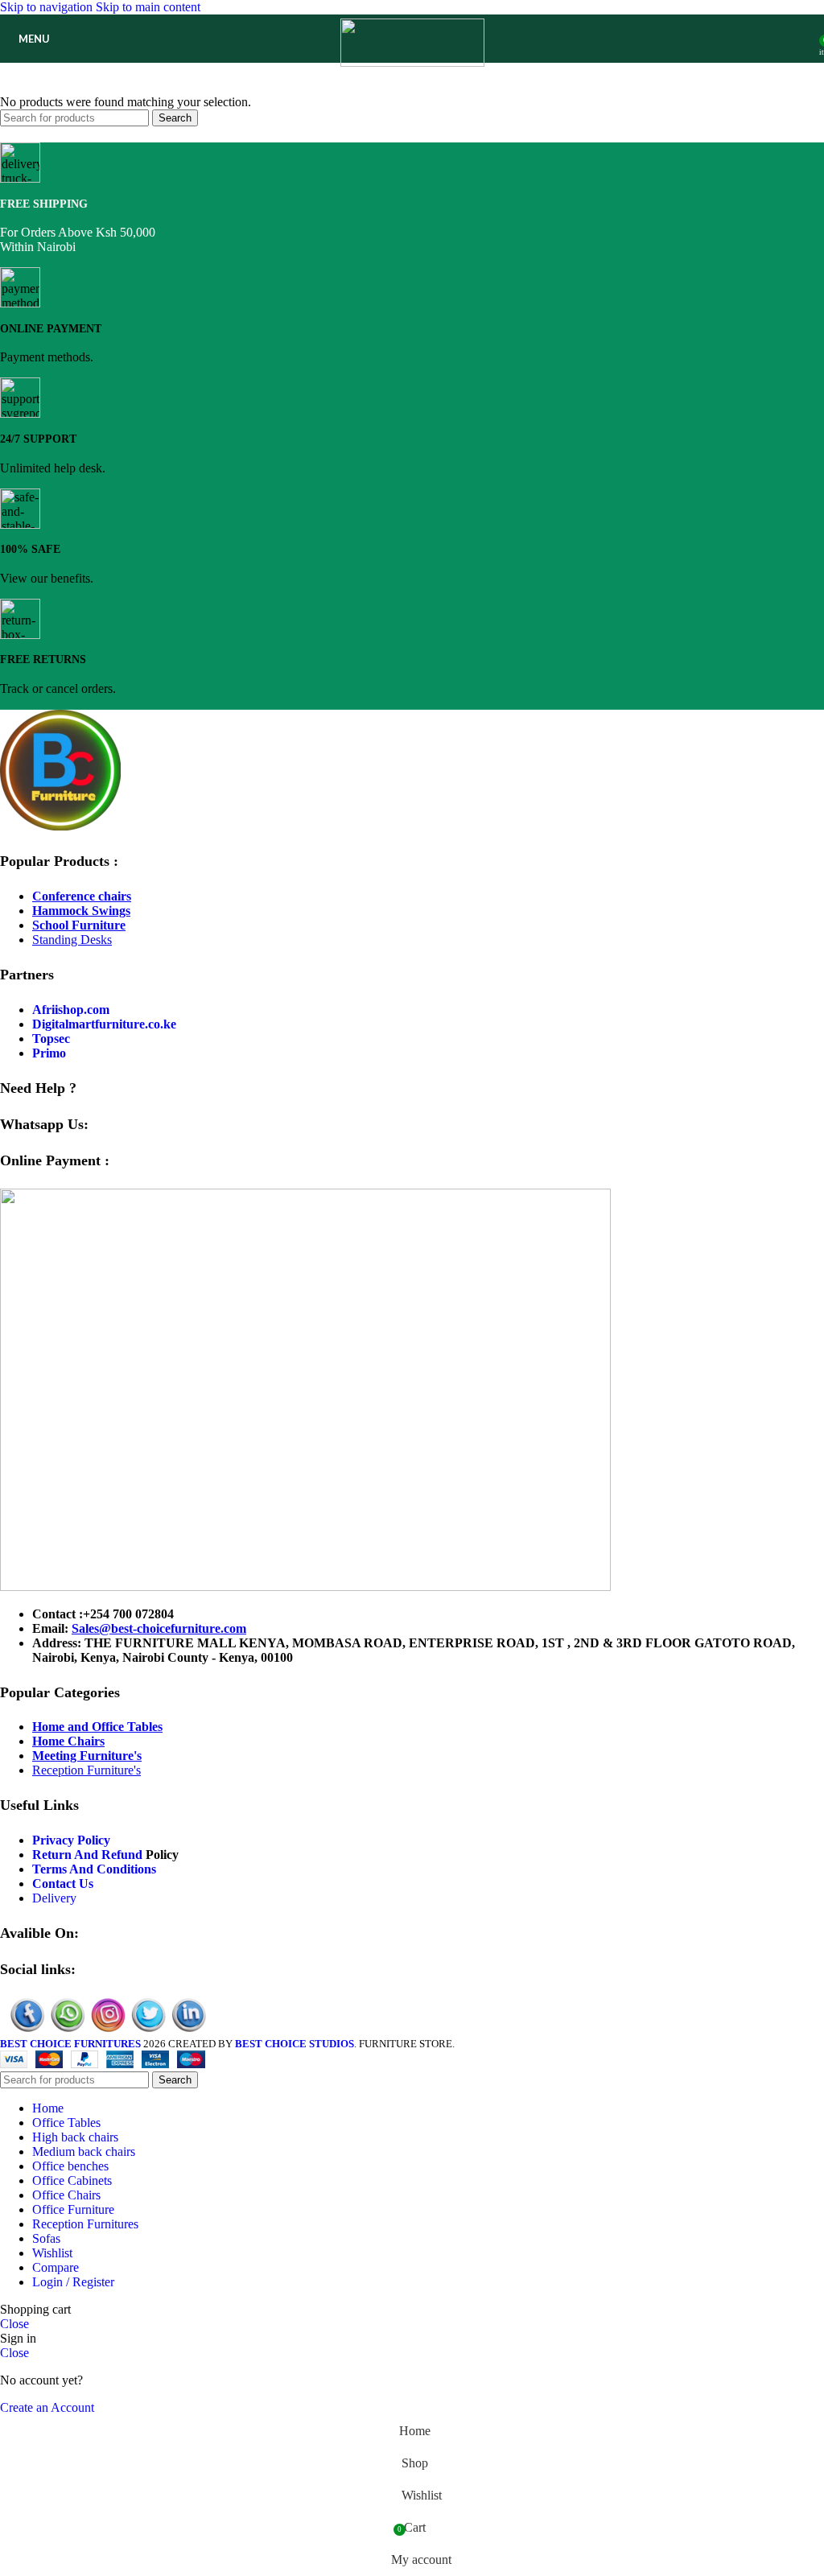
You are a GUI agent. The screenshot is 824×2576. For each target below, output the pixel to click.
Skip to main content (148, 7)
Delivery (54, 1898)
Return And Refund (87, 1855)
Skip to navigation (48, 7)
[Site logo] (412, 62)
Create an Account (47, 2407)
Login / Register (73, 2282)
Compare (56, 2267)
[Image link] (60, 826)
